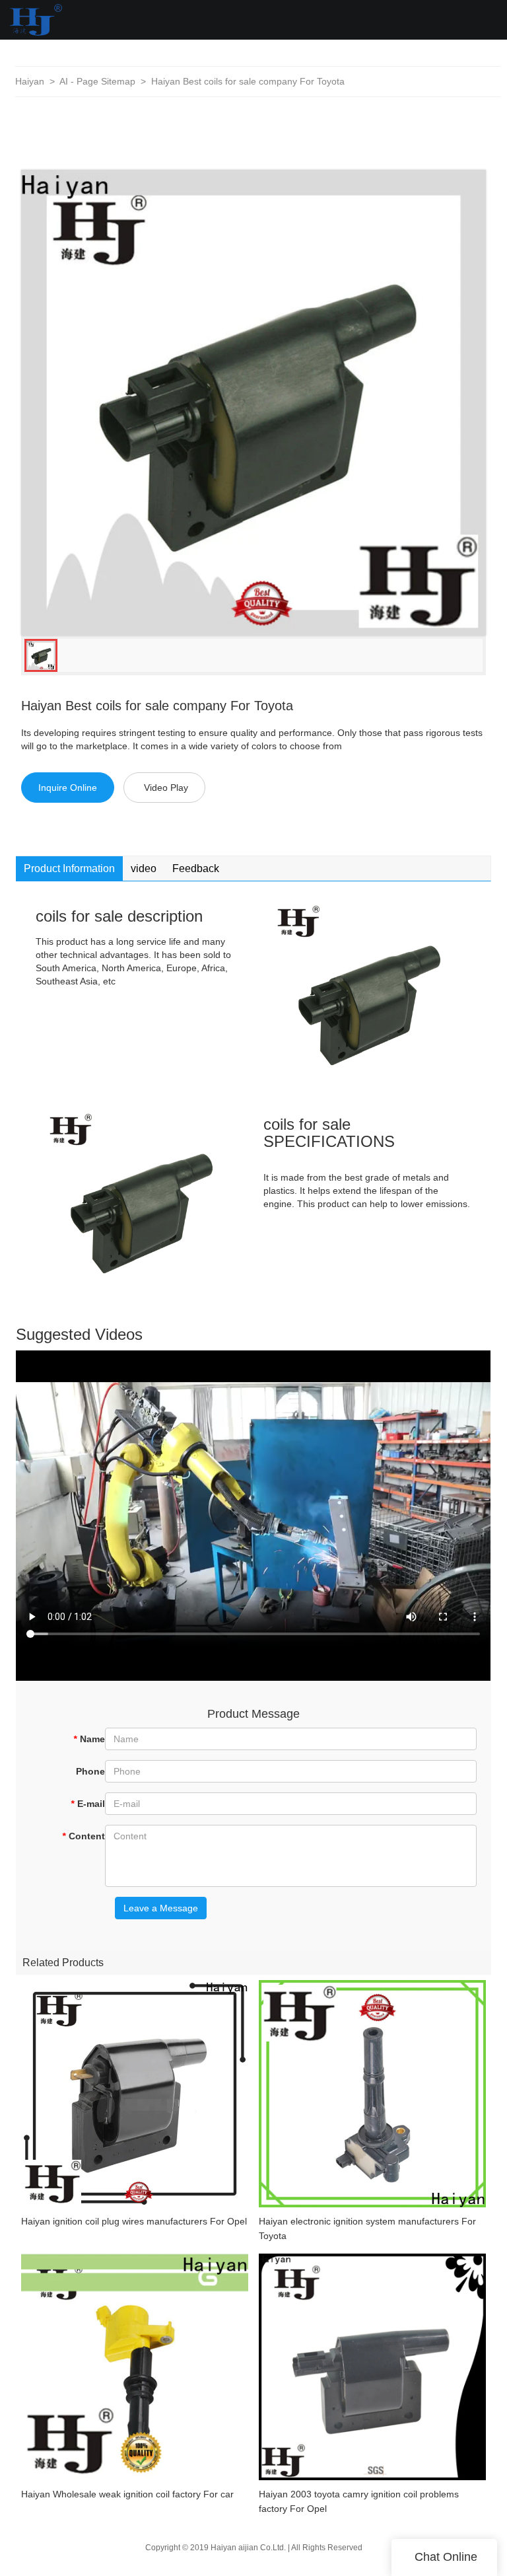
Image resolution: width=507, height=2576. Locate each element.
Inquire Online (68, 788)
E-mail (88, 1804)
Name (89, 1739)
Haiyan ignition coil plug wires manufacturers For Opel (134, 2221)
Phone (90, 1771)
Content (84, 1836)
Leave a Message (161, 1908)
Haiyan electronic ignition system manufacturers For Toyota (367, 2228)
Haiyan (30, 81)
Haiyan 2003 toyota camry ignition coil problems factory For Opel (359, 2501)
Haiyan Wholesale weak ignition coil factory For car (127, 2494)
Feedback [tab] (196, 868)
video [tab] (144, 868)
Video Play (166, 788)
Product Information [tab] (69, 868)
